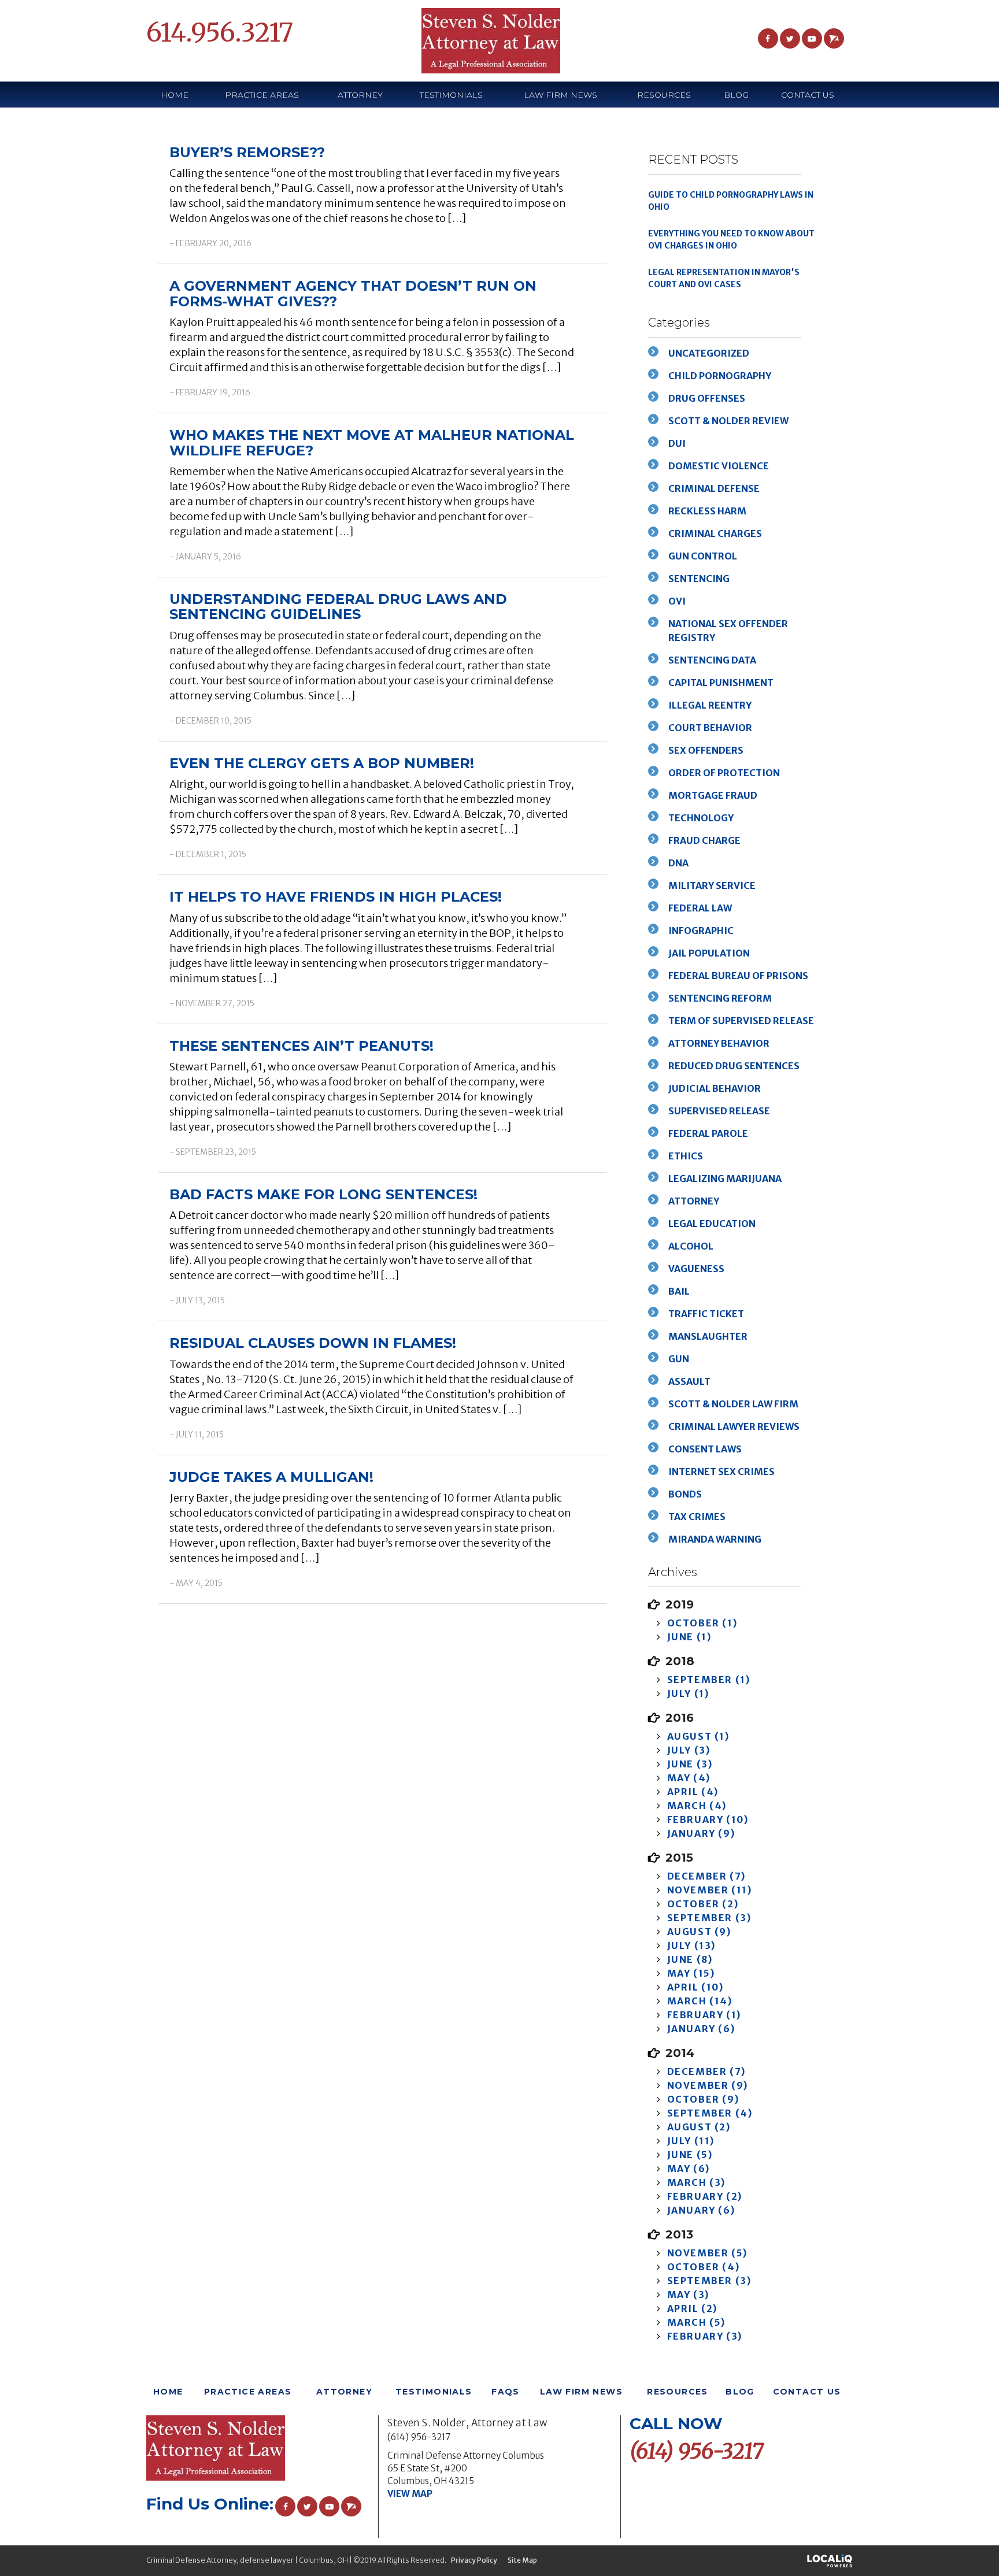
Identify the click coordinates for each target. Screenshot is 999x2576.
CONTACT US (808, 95)
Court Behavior (710, 728)
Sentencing (699, 579)
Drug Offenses (707, 398)
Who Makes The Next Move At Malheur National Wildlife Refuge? (372, 442)
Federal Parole (708, 1133)
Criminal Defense (714, 488)
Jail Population (709, 953)
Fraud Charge (704, 840)
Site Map (522, 2560)
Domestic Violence (719, 466)
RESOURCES (678, 2392)
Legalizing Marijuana (725, 1178)
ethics (686, 1156)
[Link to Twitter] (790, 38)
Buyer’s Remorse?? (247, 152)
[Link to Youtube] (812, 38)
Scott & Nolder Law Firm (733, 1404)
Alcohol (691, 1246)
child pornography (720, 376)
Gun (679, 1359)
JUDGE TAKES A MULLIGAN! (271, 1477)
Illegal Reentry (710, 705)
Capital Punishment (721, 683)
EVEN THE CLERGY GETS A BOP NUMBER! (322, 763)
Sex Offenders (706, 750)
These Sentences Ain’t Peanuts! (301, 1046)
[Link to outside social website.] (834, 38)
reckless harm (707, 511)
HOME (175, 95)
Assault (689, 1381)
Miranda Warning (715, 1539)
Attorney (694, 1201)
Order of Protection (724, 773)
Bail (679, 1291)
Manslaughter (708, 1336)
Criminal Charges (715, 533)
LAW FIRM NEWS (560, 95)
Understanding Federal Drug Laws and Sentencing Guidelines (338, 607)
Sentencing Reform (720, 998)
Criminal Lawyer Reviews (734, 1426)
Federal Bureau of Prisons (738, 976)
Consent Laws (705, 1449)
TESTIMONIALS (451, 95)
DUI (677, 443)
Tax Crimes (697, 1517)
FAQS (506, 2392)
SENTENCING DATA (712, 660)
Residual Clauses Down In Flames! (313, 1343)
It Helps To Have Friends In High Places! (336, 897)
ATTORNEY (360, 95)
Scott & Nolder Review (728, 421)
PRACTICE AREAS (262, 95)
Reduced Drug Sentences (734, 1066)
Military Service (712, 885)
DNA (678, 863)
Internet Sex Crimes (721, 1472)
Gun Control (703, 556)
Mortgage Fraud (713, 795)
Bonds (685, 1494)
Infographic (701, 931)
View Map (410, 2494)
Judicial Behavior (715, 1088)
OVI (677, 601)
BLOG (736, 95)
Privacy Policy (474, 2560)
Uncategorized (709, 353)
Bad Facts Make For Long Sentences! (323, 1194)
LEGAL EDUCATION (712, 1224)
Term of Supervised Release (741, 1021)
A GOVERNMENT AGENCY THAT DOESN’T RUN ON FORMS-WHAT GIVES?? (353, 293)
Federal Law (700, 908)
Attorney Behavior (719, 1043)
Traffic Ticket (706, 1314)
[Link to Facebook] (768, 38)
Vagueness (696, 1269)
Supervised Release (719, 1111)
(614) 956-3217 (419, 2437)
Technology (701, 818)
